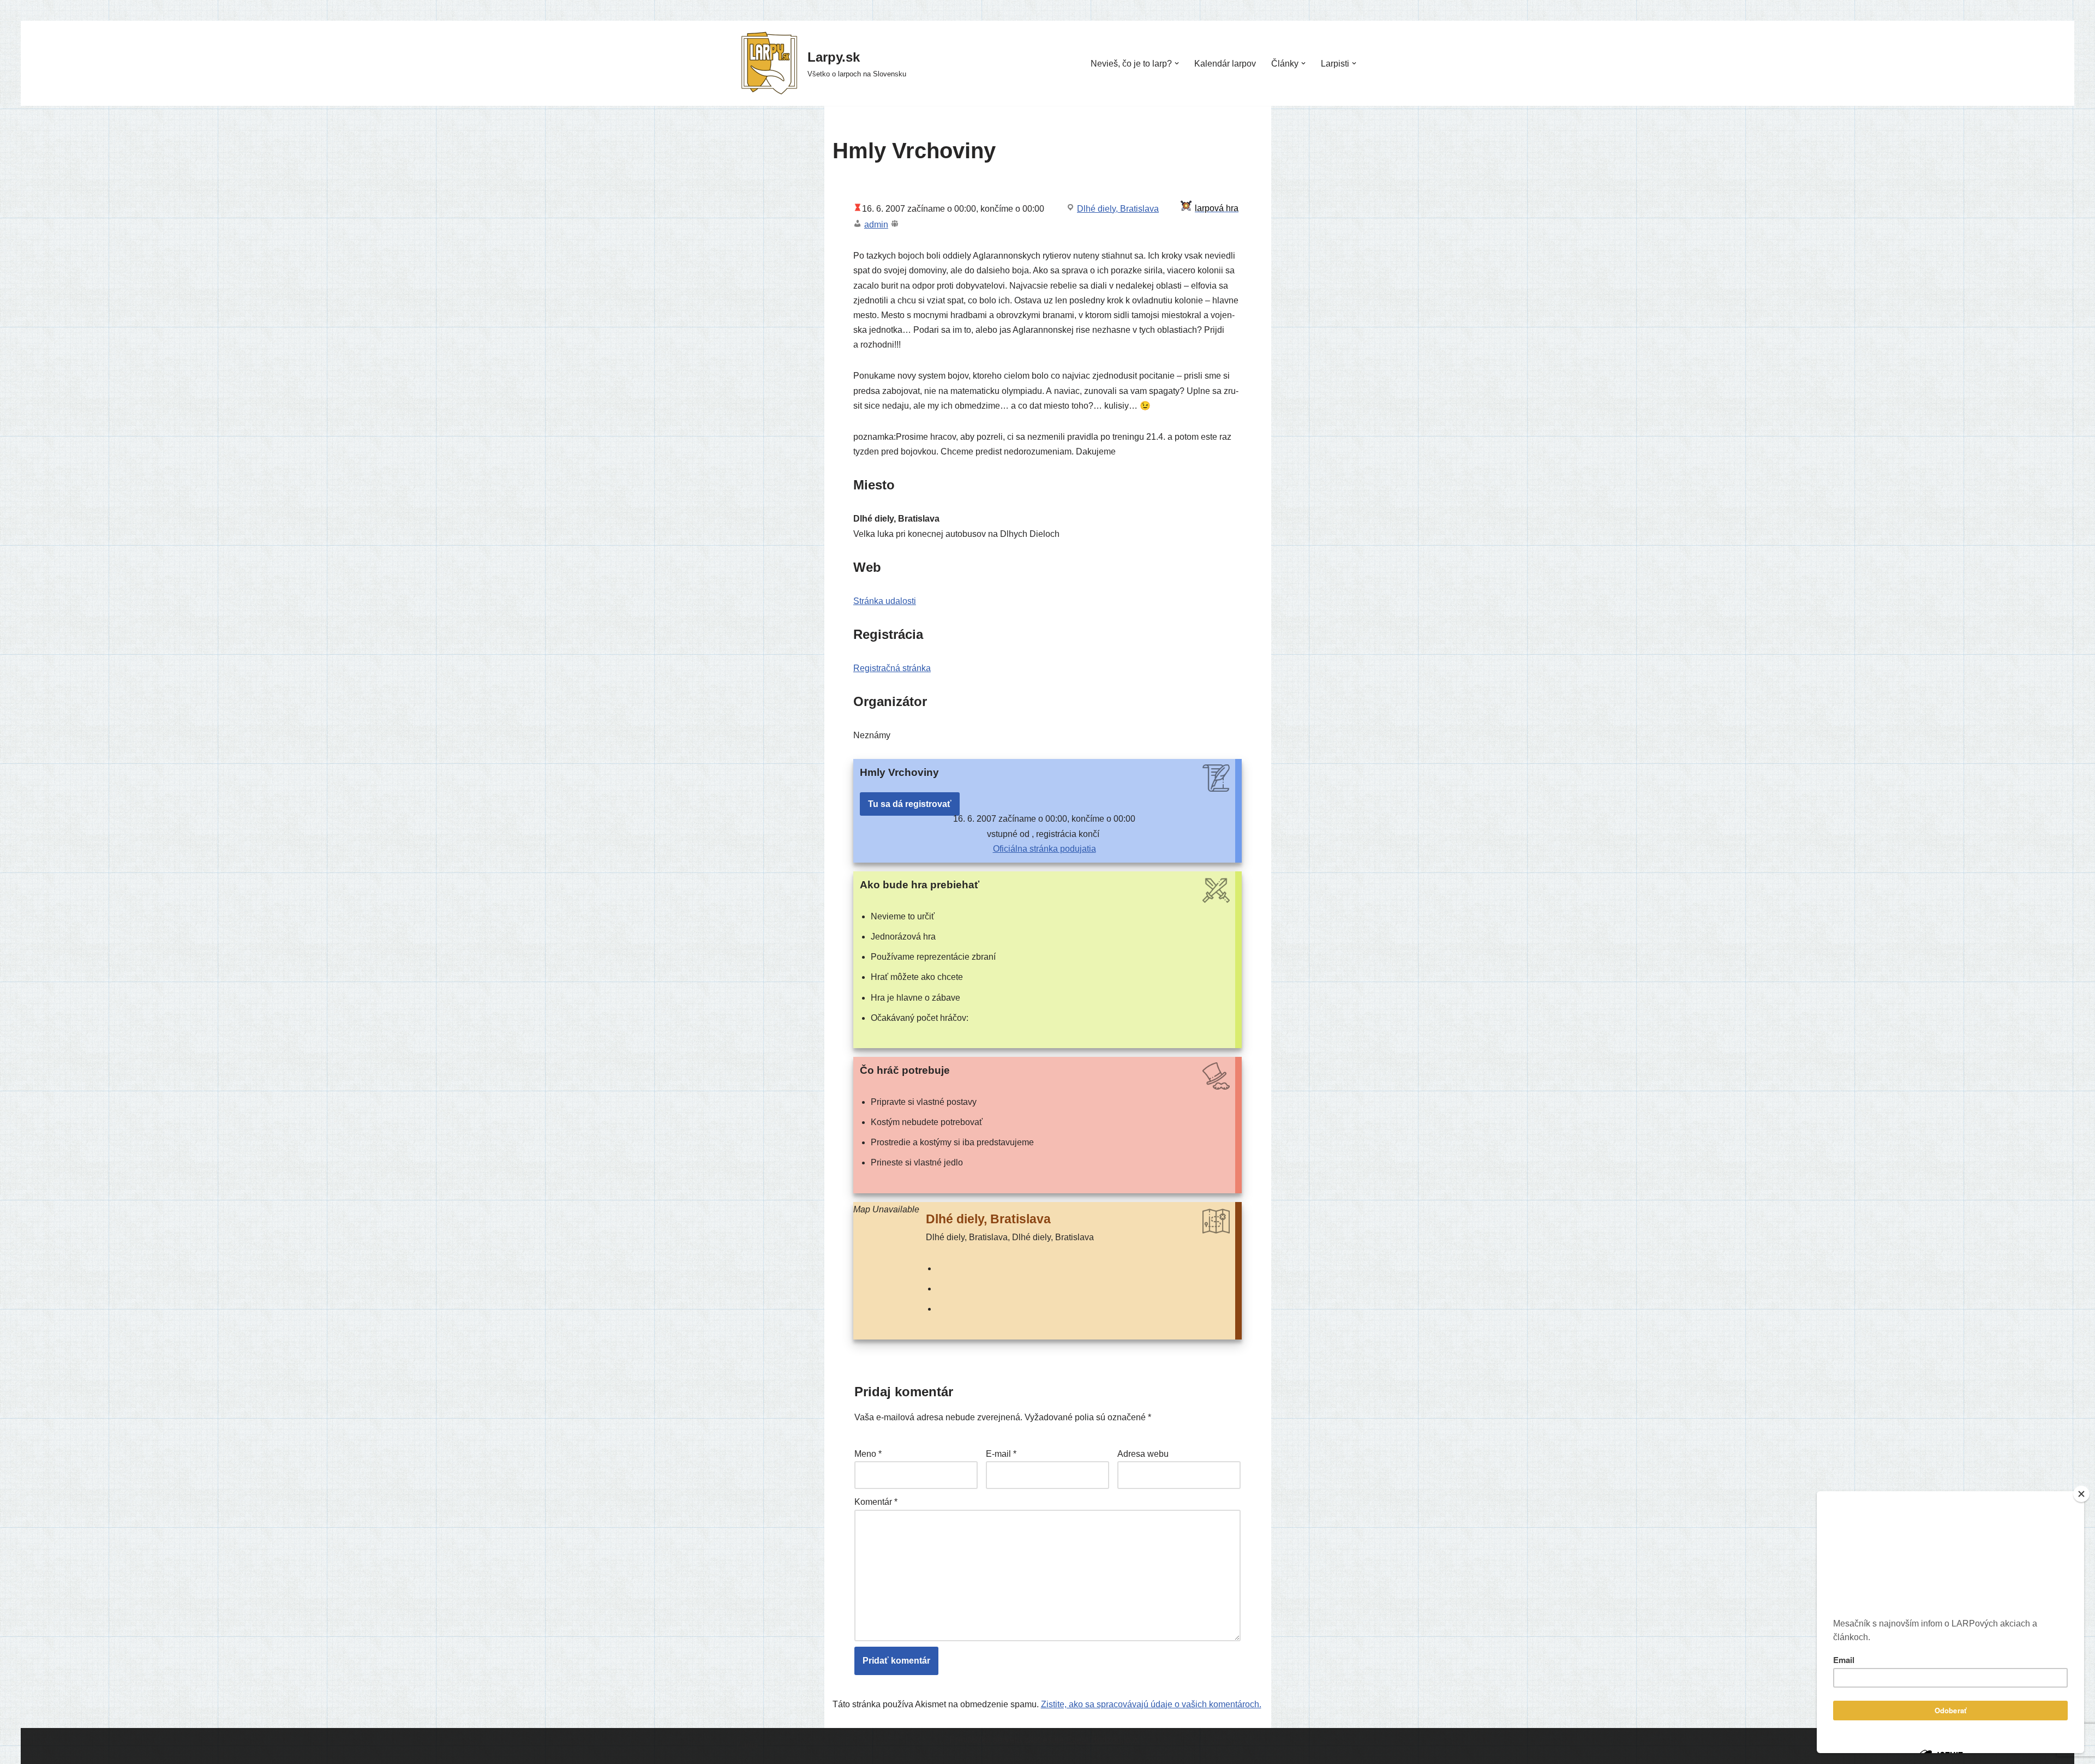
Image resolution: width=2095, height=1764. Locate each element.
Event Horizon (1094, 1740)
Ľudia (747, 1745)
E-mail (1001, 1454)
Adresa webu (1143, 1454)
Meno (868, 1454)
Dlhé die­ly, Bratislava (1118, 209)
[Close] (2081, 1494)
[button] (1177, 63)
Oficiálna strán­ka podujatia (1044, 849)
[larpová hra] (1211, 208)
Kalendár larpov (1225, 64)
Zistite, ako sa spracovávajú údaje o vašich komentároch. (1151, 1704)
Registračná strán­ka (892, 668)
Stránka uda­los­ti (885, 601)
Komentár (876, 1502)
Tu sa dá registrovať (910, 804)
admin (876, 225)
